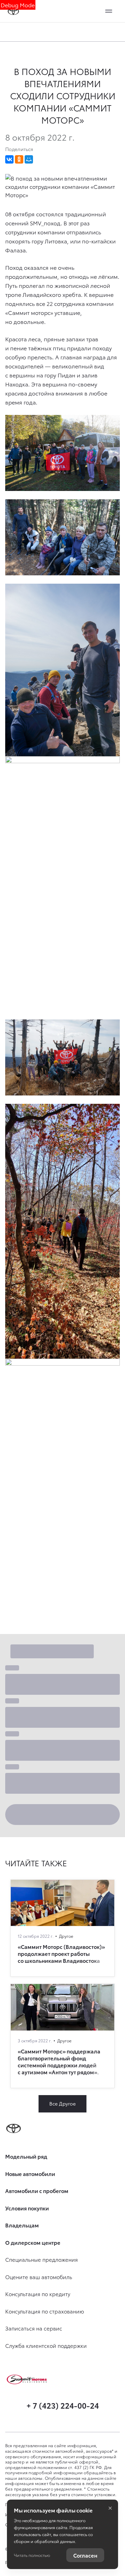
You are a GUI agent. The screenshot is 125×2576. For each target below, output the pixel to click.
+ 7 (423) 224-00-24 (63, 2405)
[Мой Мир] (29, 159)
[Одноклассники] (19, 159)
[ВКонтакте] (9, 159)
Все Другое (62, 2103)
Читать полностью (32, 2555)
